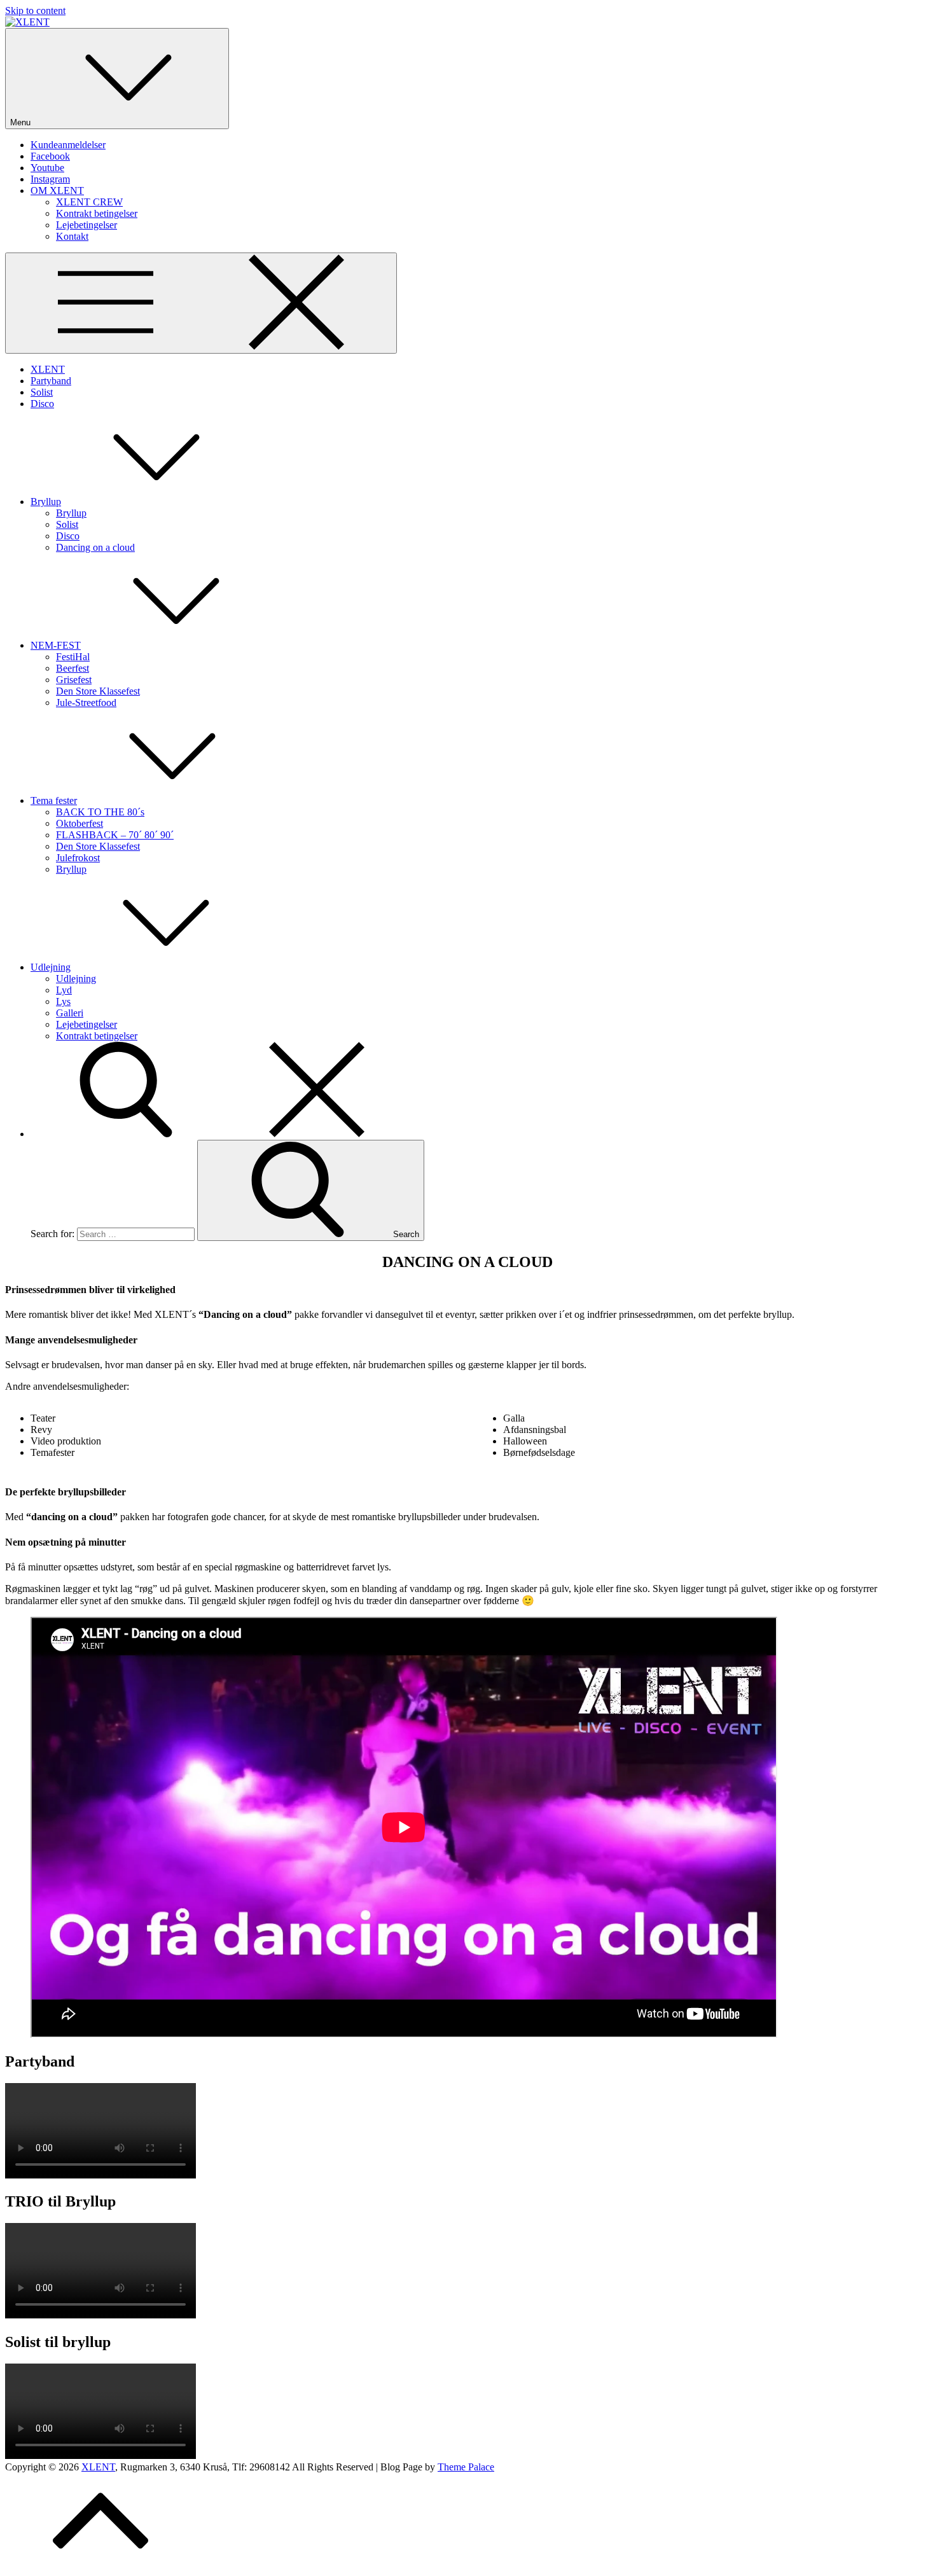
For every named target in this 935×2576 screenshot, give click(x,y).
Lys (63, 1001)
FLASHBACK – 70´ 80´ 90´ (115, 835)
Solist (42, 392)
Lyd (64, 990)
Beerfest (73, 668)
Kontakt (72, 236)
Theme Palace (466, 2467)
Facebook (50, 156)
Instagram (50, 179)
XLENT (48, 369)
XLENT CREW (89, 202)
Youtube (47, 168)
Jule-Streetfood (86, 703)
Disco (42, 404)
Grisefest (74, 680)
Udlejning (51, 967)
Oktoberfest (80, 823)
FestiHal (73, 657)
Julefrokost (78, 858)
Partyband (51, 381)
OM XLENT (57, 190)
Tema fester (54, 800)
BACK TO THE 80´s (100, 812)
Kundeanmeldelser (68, 145)
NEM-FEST (56, 645)
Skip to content (35, 10)
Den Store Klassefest (98, 691)
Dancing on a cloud (95, 547)
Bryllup (46, 502)
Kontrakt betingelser (97, 213)
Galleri (70, 1013)
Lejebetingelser (87, 225)
